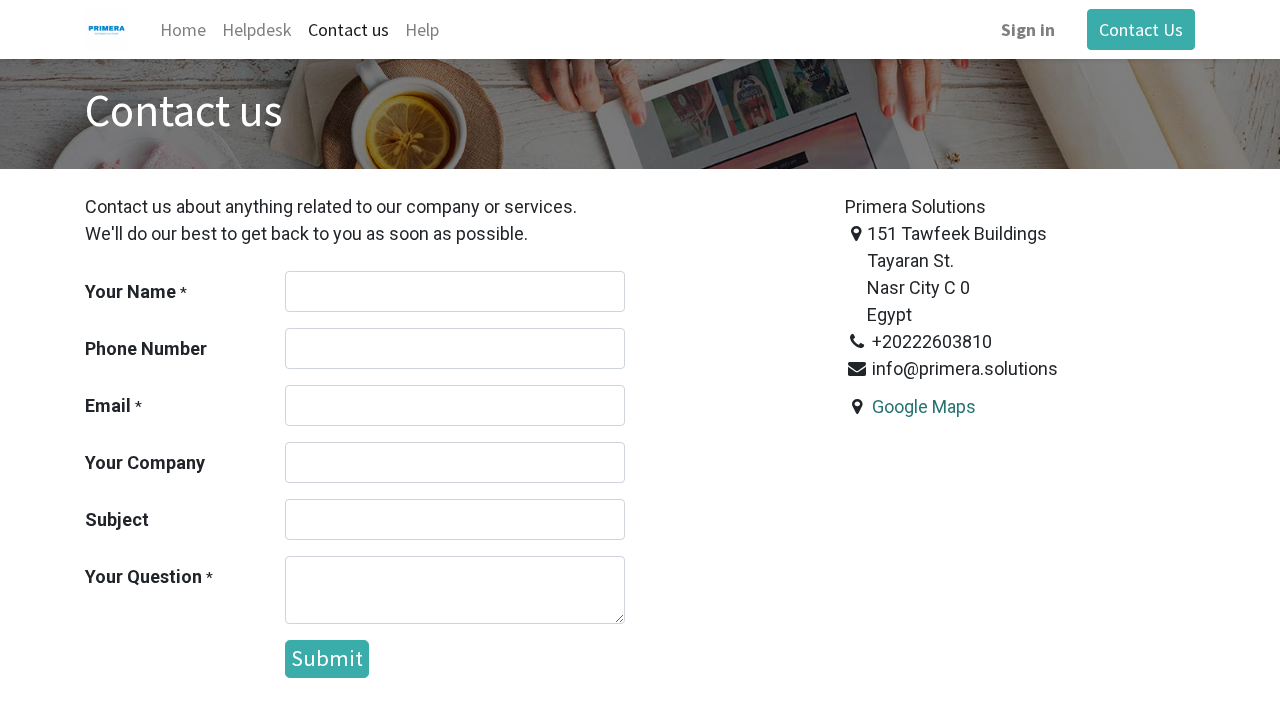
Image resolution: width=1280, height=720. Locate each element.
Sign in (1028, 29)
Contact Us (1141, 29)
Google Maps (924, 406)
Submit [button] (327, 658)
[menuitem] (183, 29)
